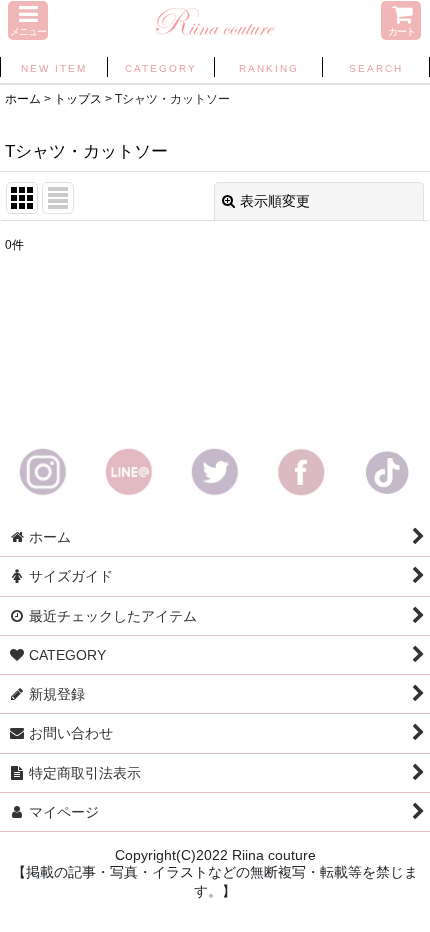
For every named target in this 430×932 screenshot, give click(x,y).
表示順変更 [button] (275, 201)
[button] (28, 20)
